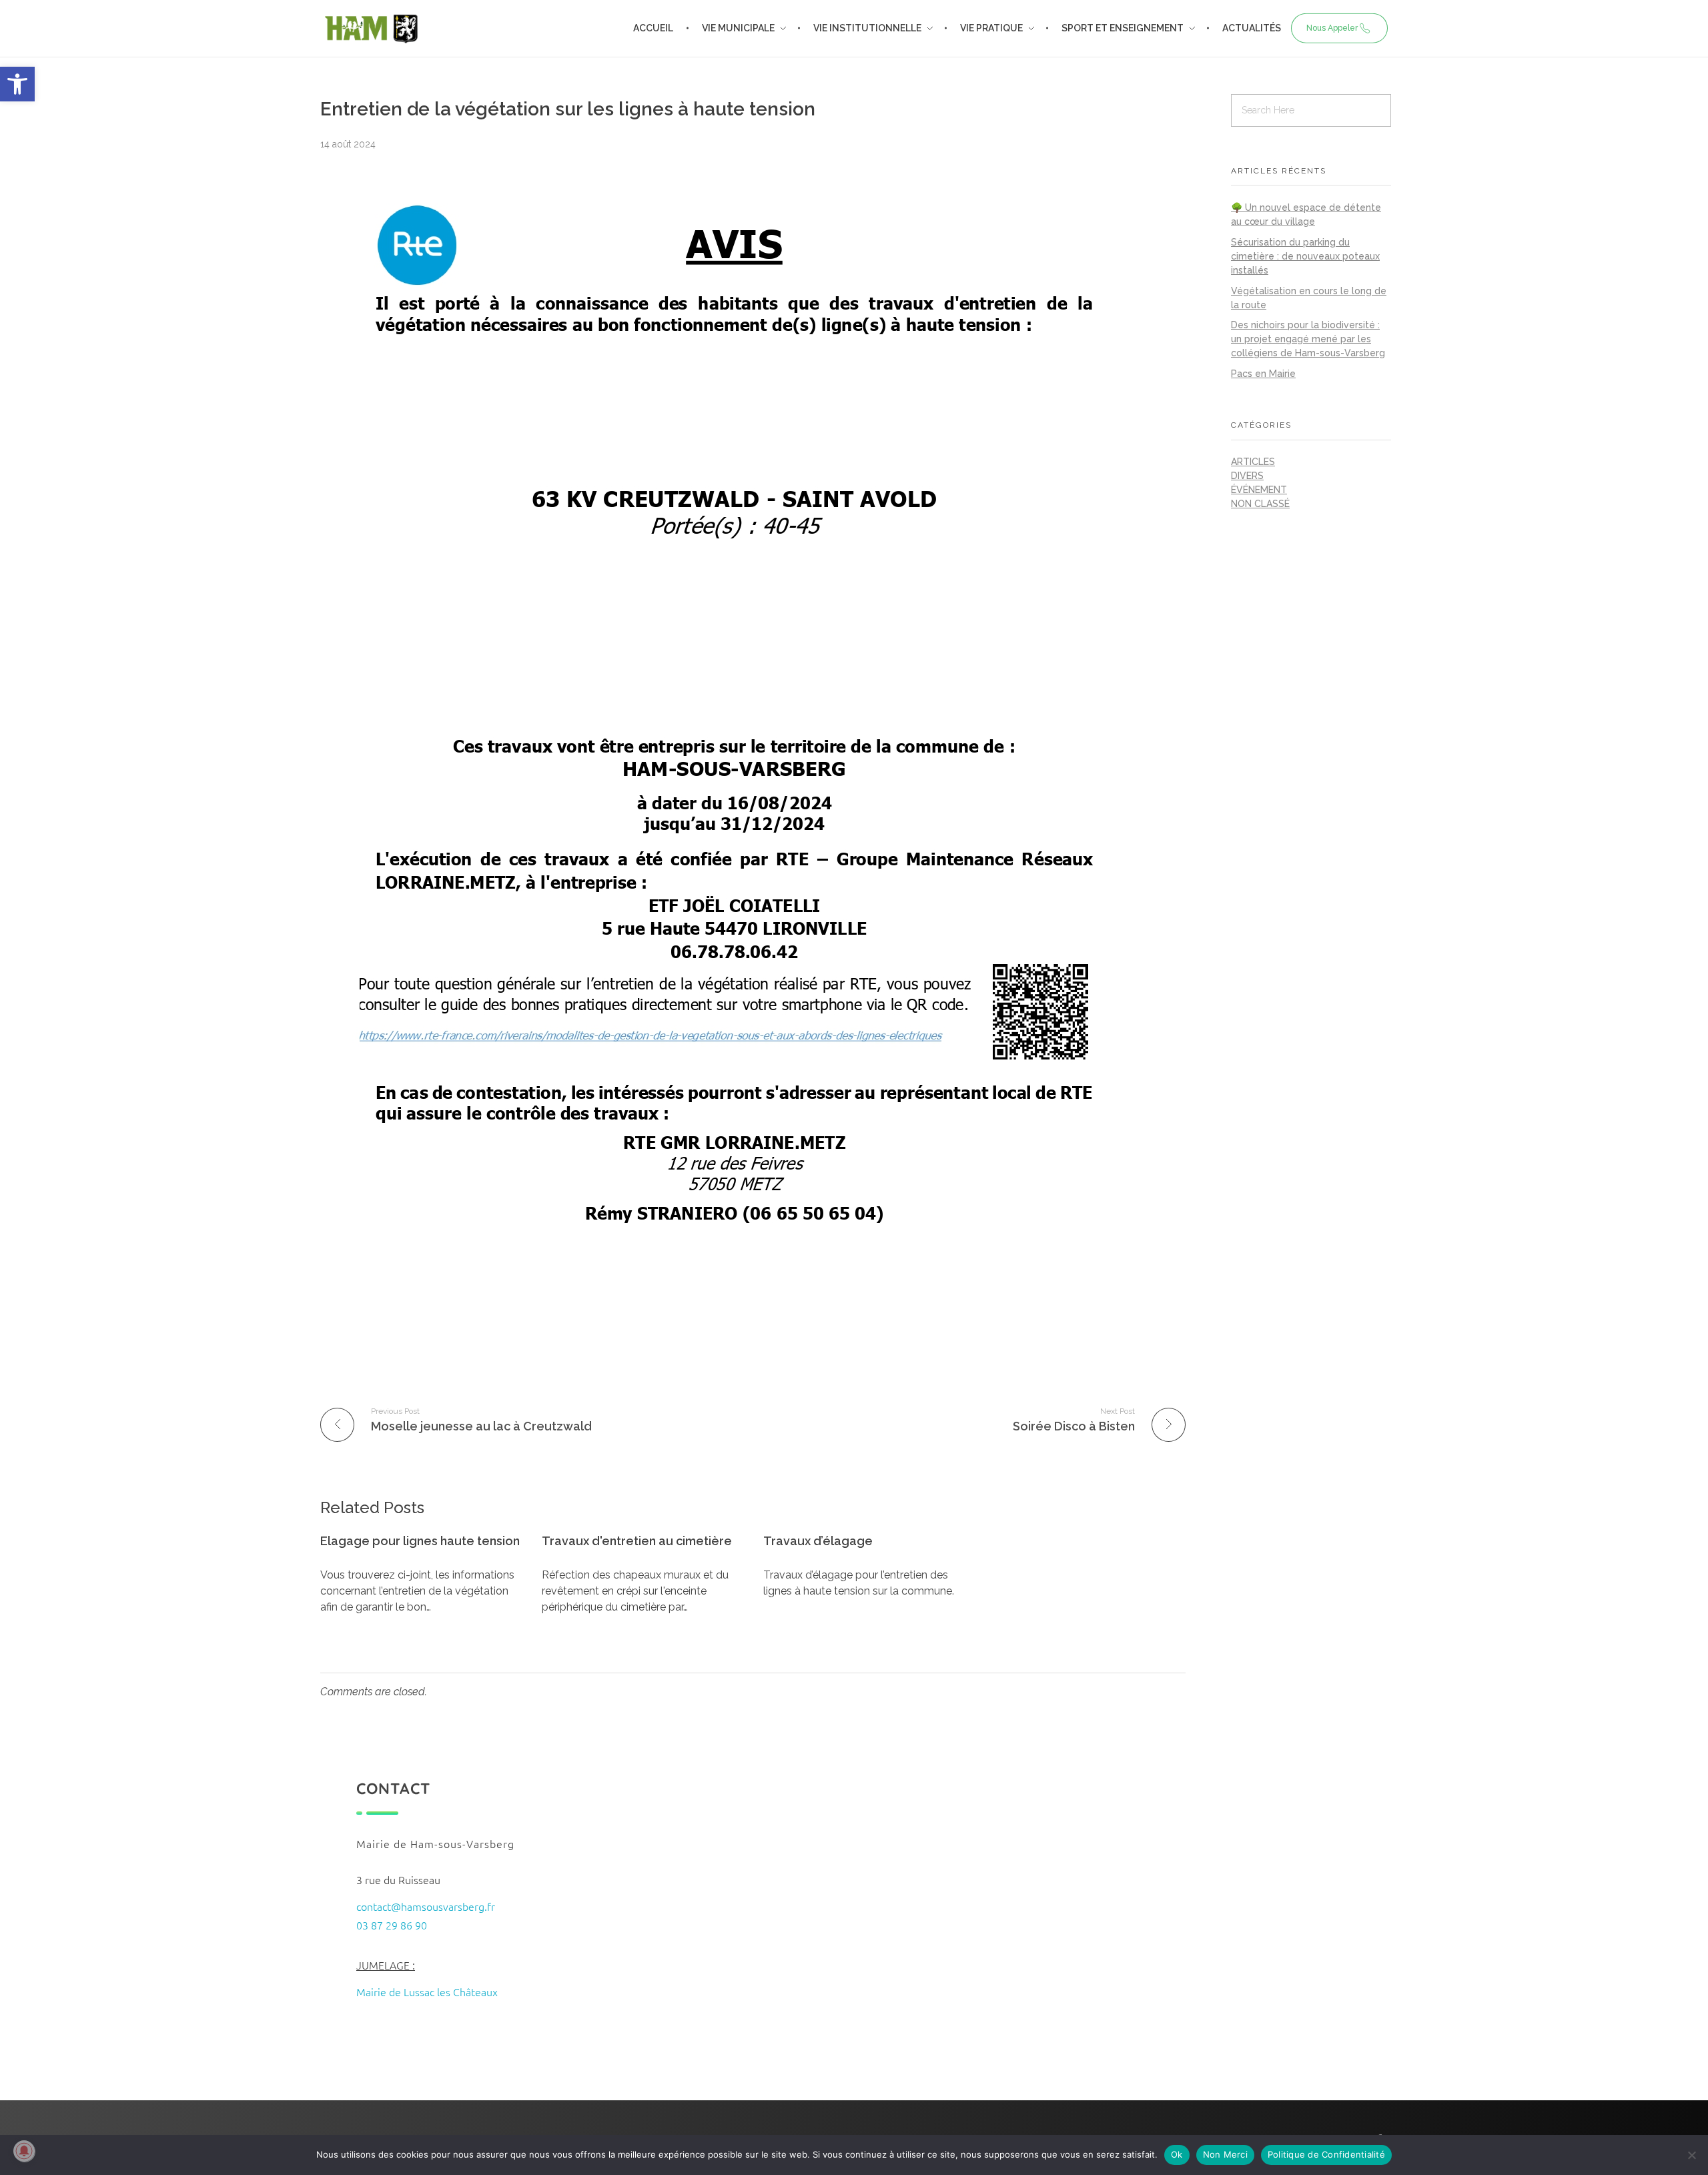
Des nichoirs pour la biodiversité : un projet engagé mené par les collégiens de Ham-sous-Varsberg (1308, 339)
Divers (1247, 476)
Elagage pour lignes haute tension (420, 1541)
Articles (1253, 462)
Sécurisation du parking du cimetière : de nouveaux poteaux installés (1305, 256)
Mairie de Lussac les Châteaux (427, 1992)
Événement (1259, 490)
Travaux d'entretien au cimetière (637, 1541)
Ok (1177, 2154)
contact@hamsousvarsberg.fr (426, 1906)
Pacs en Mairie (1263, 374)
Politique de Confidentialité (1326, 2154)
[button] (17, 84)
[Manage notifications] (24, 2151)
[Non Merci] (1691, 2155)
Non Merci (1225, 2154)
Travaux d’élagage (818, 1541)
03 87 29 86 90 (392, 1925)
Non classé (1260, 504)
